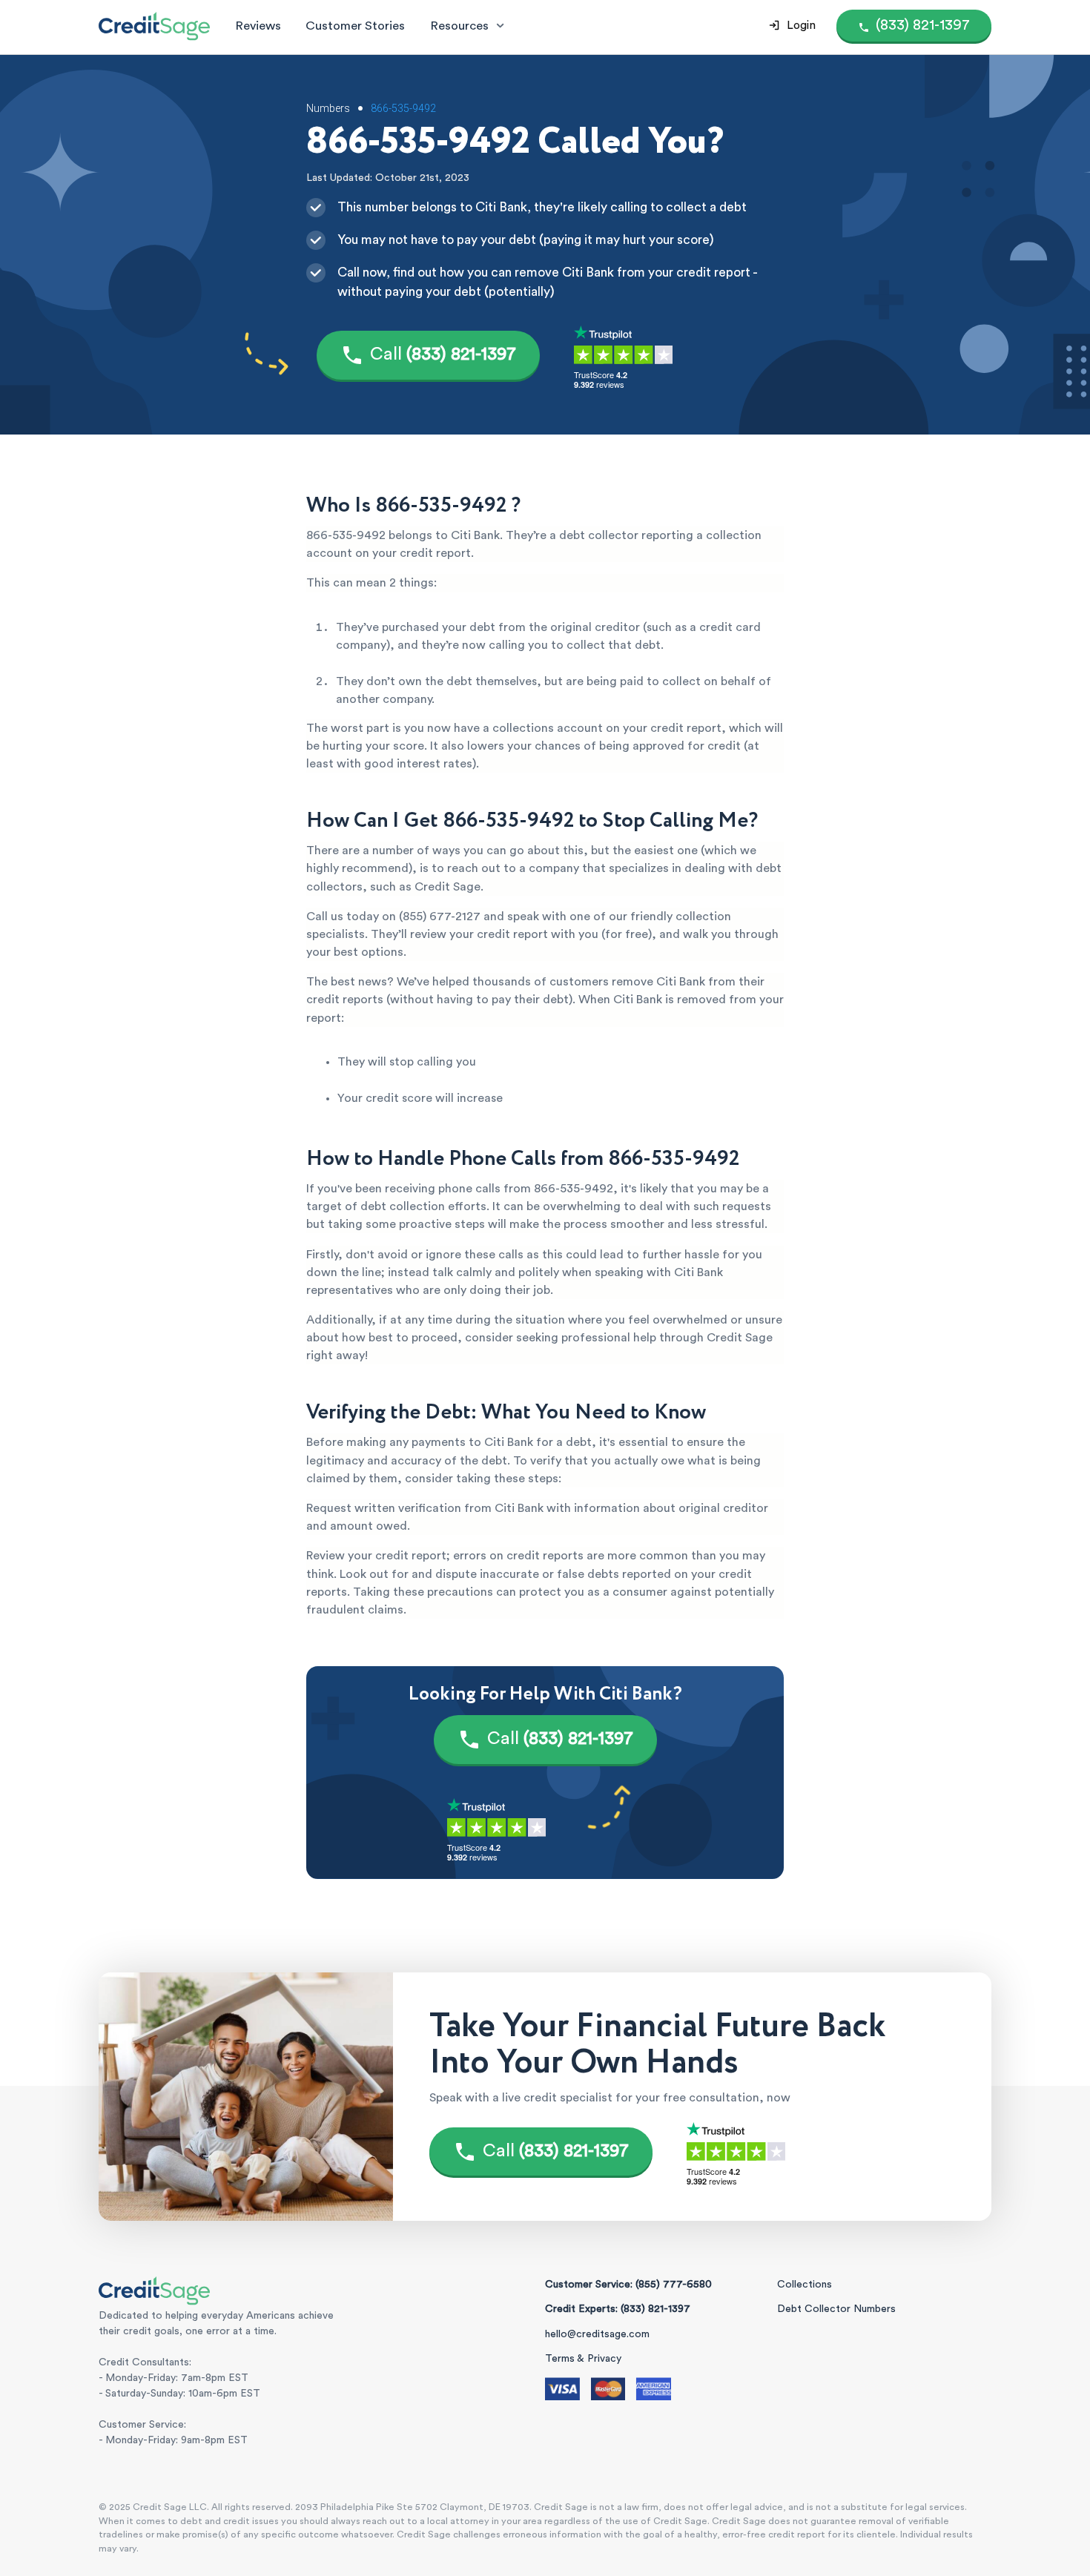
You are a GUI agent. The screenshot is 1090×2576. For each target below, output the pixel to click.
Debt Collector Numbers (836, 2309)
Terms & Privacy (583, 2359)
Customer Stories (355, 26)
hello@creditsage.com (597, 2334)
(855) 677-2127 (440, 917)
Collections (805, 2285)
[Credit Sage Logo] (154, 26)
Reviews (258, 26)
